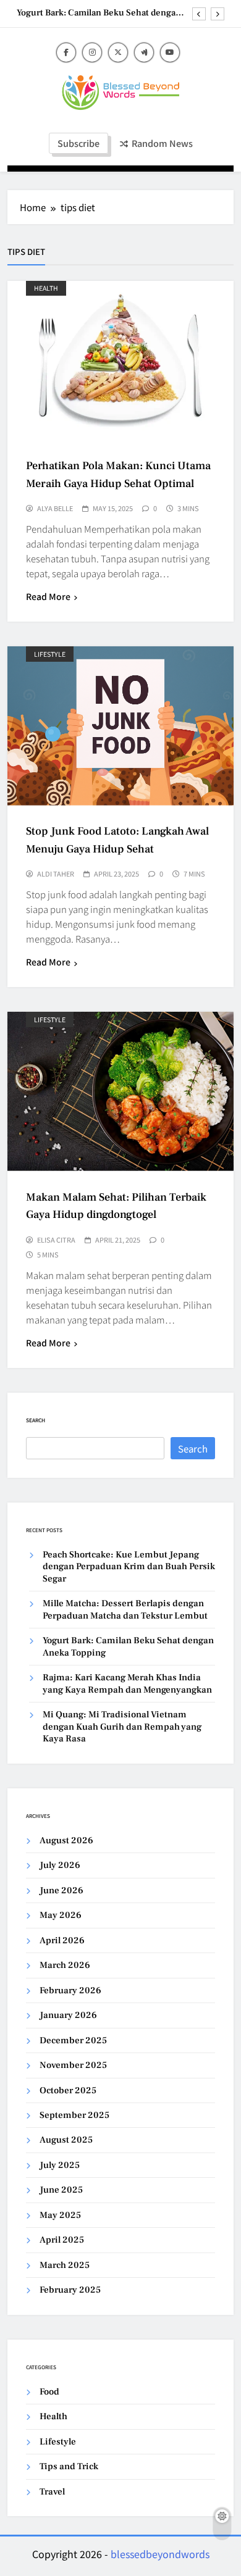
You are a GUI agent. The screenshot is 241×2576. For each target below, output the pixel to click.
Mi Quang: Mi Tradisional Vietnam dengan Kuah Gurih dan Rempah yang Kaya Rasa (122, 1727)
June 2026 (61, 1890)
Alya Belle (55, 508)
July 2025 (60, 2165)
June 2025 (61, 2190)
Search (36, 1420)
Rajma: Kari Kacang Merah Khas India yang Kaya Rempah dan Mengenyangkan (127, 1683)
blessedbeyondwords (160, 2554)
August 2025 (66, 2140)
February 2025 (70, 2290)
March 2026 (65, 1965)
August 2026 (66, 1840)
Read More (48, 596)
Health (46, 288)
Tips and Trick (69, 2466)
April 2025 (62, 2240)
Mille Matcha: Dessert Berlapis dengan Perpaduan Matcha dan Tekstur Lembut (125, 1609)
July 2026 (60, 1865)
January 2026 (68, 2015)
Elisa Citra (56, 1240)
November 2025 (73, 2065)
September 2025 (74, 2115)
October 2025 (68, 2090)
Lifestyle (50, 654)
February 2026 (70, 1990)
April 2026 (62, 1940)
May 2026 (61, 1915)
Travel (52, 2492)
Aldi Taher (56, 873)
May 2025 (60, 2215)
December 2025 (73, 2040)
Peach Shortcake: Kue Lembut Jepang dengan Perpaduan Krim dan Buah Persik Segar (129, 1567)
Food (49, 2392)
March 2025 (65, 2265)
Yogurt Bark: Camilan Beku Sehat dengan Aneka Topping (99, 13)
